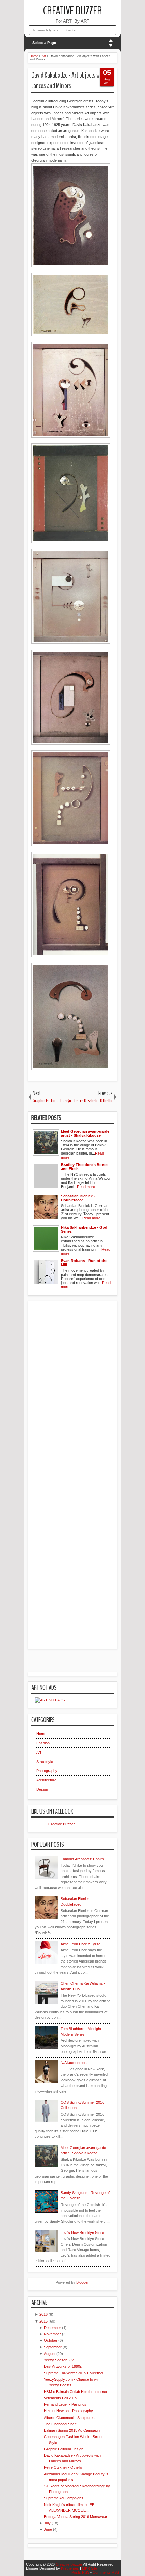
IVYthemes (70, 2568)
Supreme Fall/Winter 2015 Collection (73, 2373)
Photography (47, 1771)
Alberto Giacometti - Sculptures (69, 2418)
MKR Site (90, 2568)
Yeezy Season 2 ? (59, 2360)
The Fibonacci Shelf (60, 2424)
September (53, 2347)
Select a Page (44, 43)
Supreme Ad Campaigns (64, 2498)
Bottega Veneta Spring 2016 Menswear (76, 2517)
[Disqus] (72, 1385)
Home (41, 1734)
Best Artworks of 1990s (63, 2366)
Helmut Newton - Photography (68, 2411)
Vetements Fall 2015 (60, 2398)
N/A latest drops (74, 2063)
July (47, 2523)
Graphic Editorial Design (64, 2449)
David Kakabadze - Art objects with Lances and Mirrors (69, 80)
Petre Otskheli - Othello (63, 2467)
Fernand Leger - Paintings (65, 2404)
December (52, 2328)
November (52, 2334)
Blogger (82, 2282)
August (50, 2354)
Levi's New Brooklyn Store (82, 2233)
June (48, 2529)
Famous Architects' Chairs (82, 1859)
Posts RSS (80, 2572)
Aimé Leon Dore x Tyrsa (81, 1944)
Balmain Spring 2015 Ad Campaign (72, 2430)
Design (42, 1789)
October (51, 2340)
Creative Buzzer (73, 11)
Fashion (43, 1743)
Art (39, 1752)
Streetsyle (45, 1762)
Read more (86, 1187)
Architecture (46, 1780)
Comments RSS (106, 2572)
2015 (43, 2321)
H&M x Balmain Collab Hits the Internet (75, 2392)
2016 (43, 2314)
